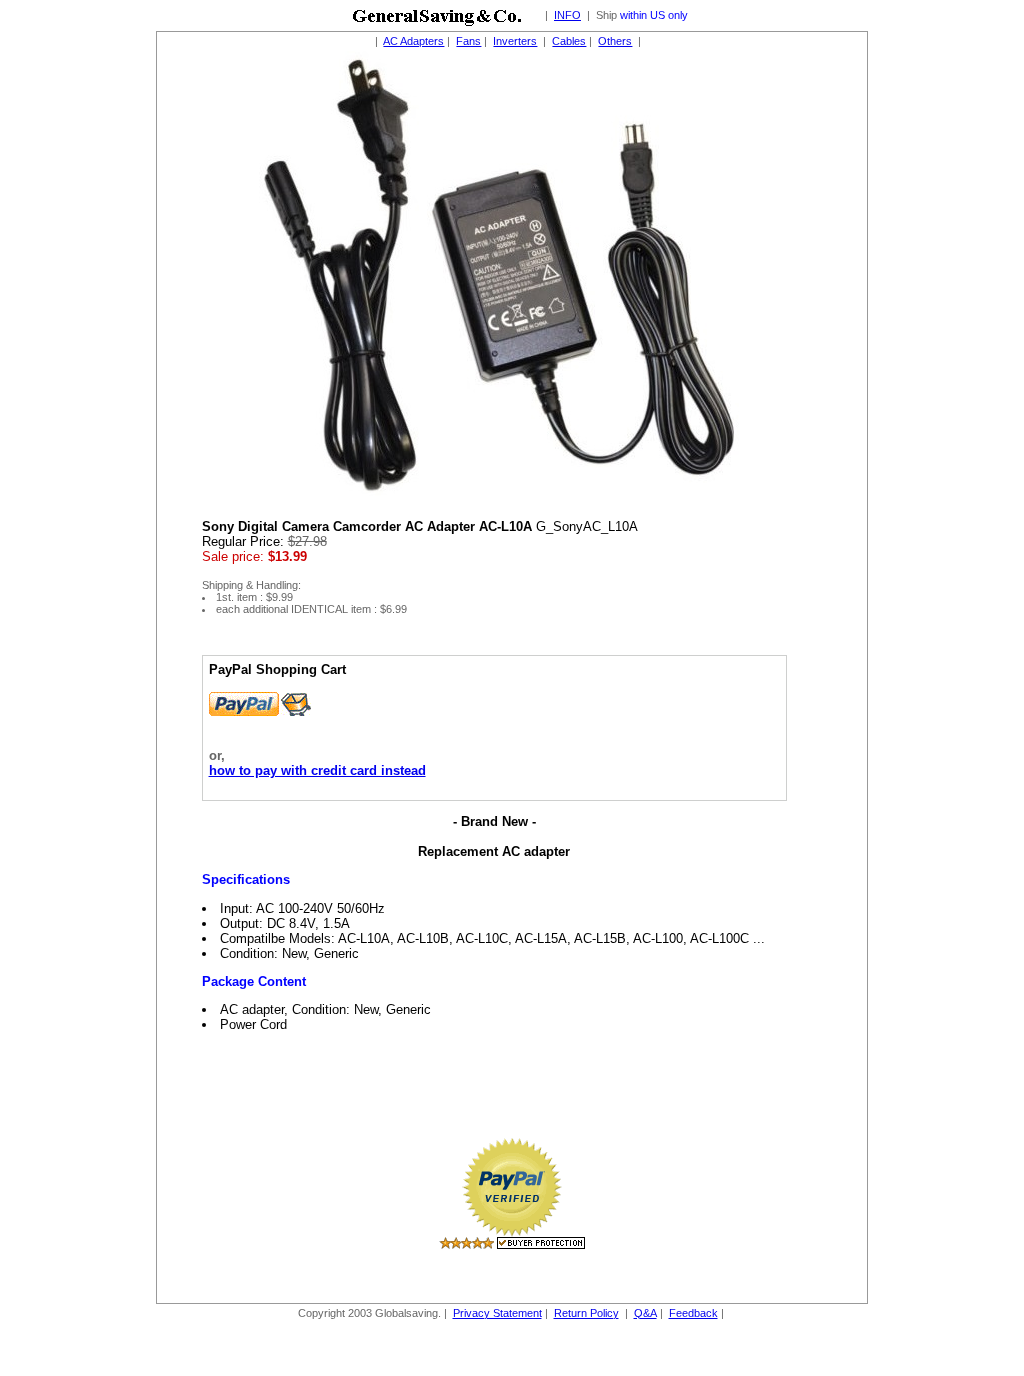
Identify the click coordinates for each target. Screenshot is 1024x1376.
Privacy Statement (497, 1313)
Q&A (645, 1313)
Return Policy (586, 1313)
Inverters (515, 41)
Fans (468, 41)
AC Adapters (413, 41)
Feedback (693, 1313)
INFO (567, 15)
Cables (569, 41)
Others (615, 41)
